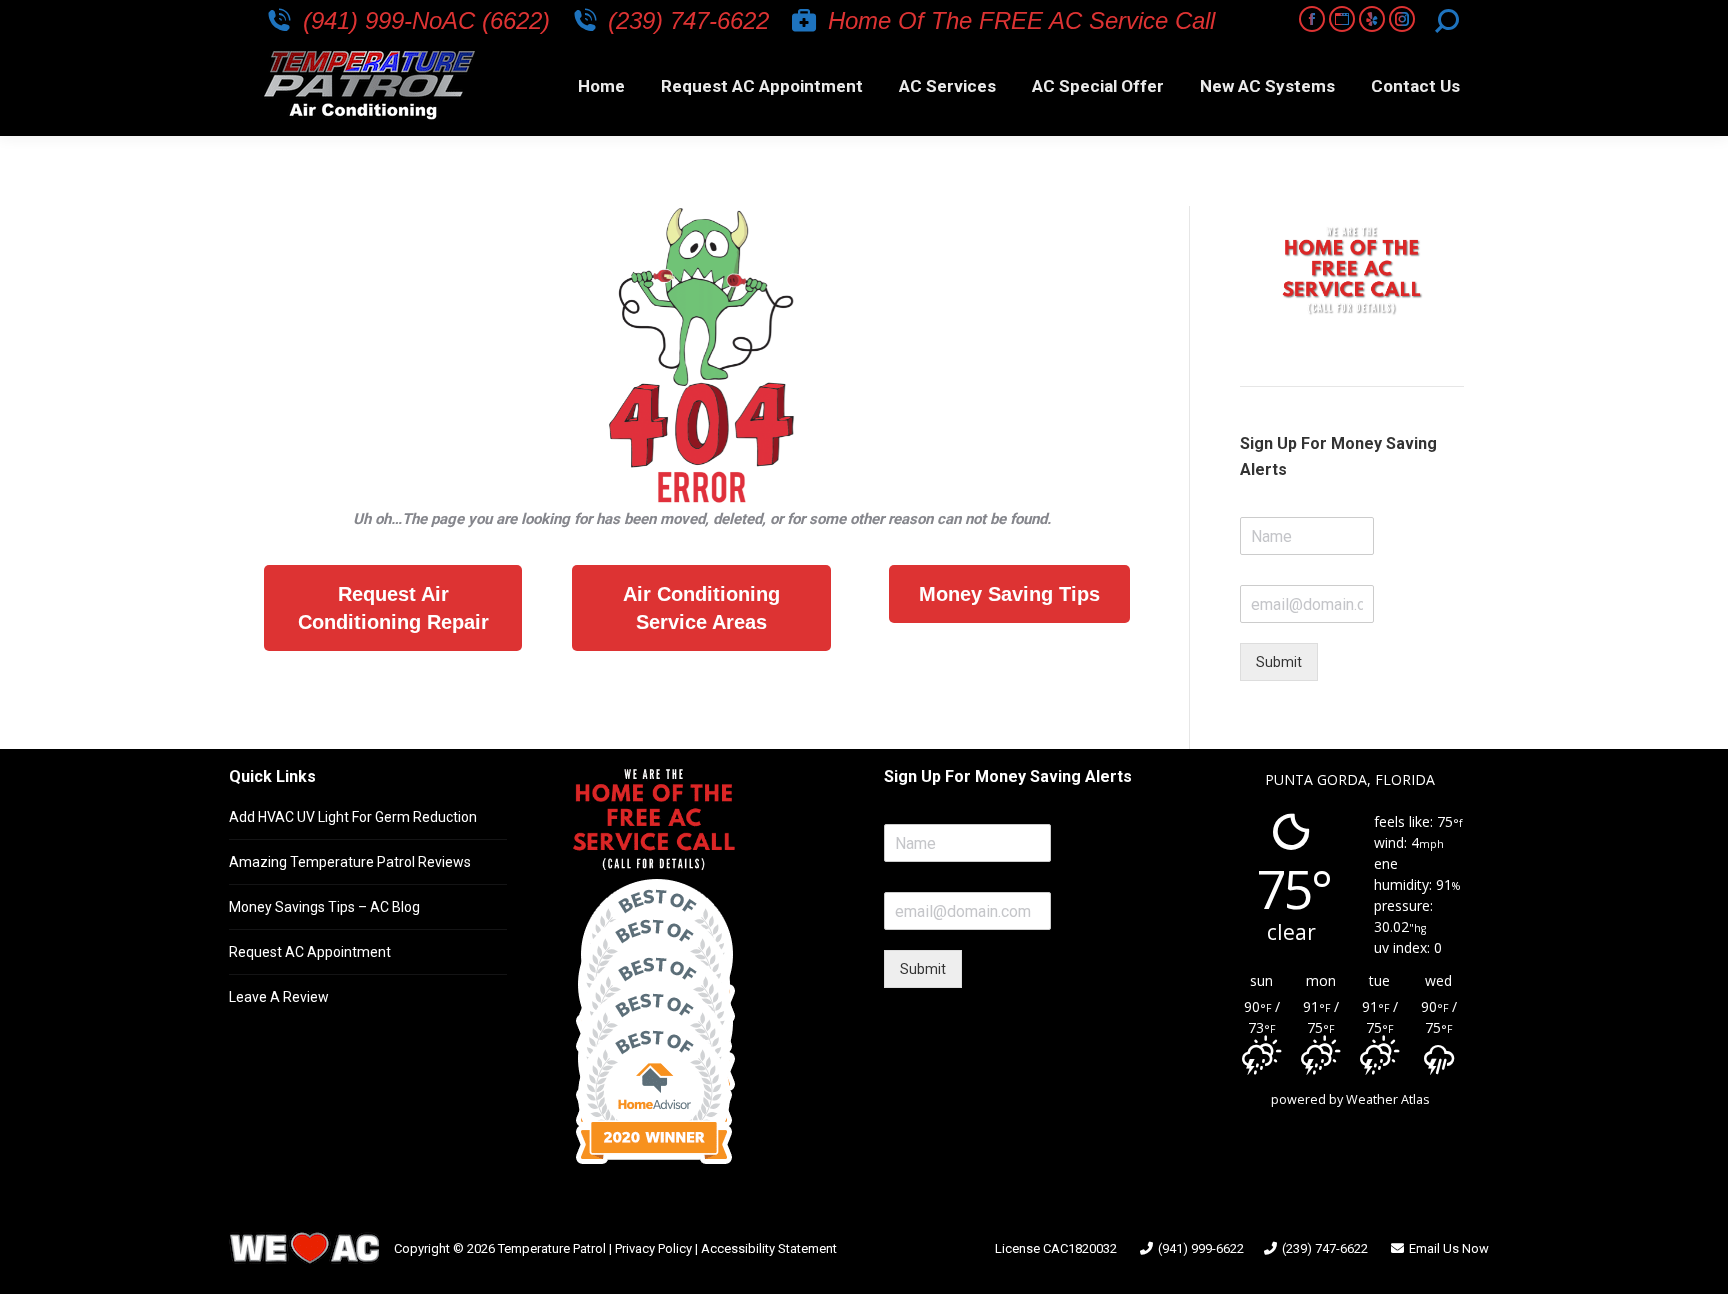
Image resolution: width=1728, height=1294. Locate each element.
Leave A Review (279, 997)
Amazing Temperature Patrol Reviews (350, 862)
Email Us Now (1449, 1248)
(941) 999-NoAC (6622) (426, 20)
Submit (1279, 662)
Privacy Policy (653, 1248)
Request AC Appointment (310, 952)
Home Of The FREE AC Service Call (1021, 20)
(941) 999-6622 (1201, 1248)
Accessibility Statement (769, 1248)
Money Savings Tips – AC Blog (324, 907)
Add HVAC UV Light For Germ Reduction (353, 817)
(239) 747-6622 (688, 20)
